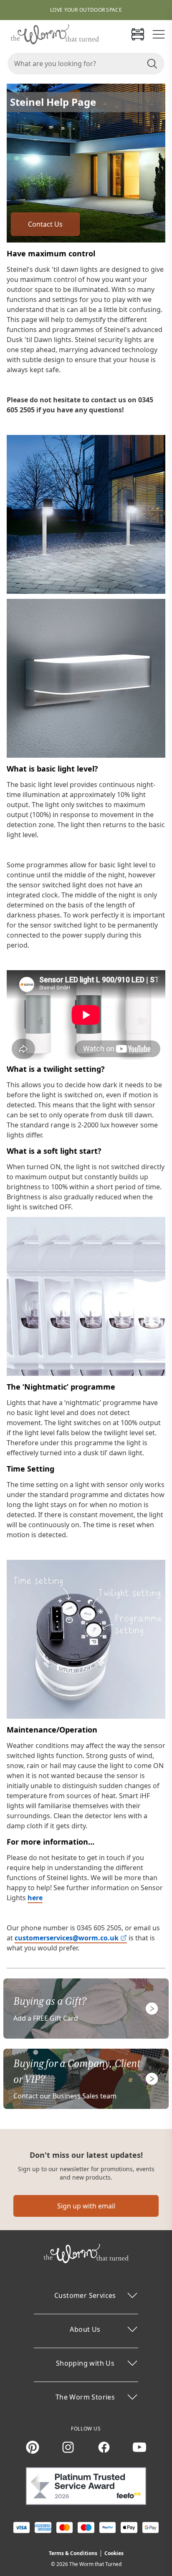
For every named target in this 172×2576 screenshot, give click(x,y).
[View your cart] (138, 34)
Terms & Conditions (73, 2553)
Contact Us (45, 224)
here (35, 1898)
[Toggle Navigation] (159, 34)
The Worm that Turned (95, 2564)
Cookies (114, 2553)
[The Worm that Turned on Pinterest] (33, 2447)
